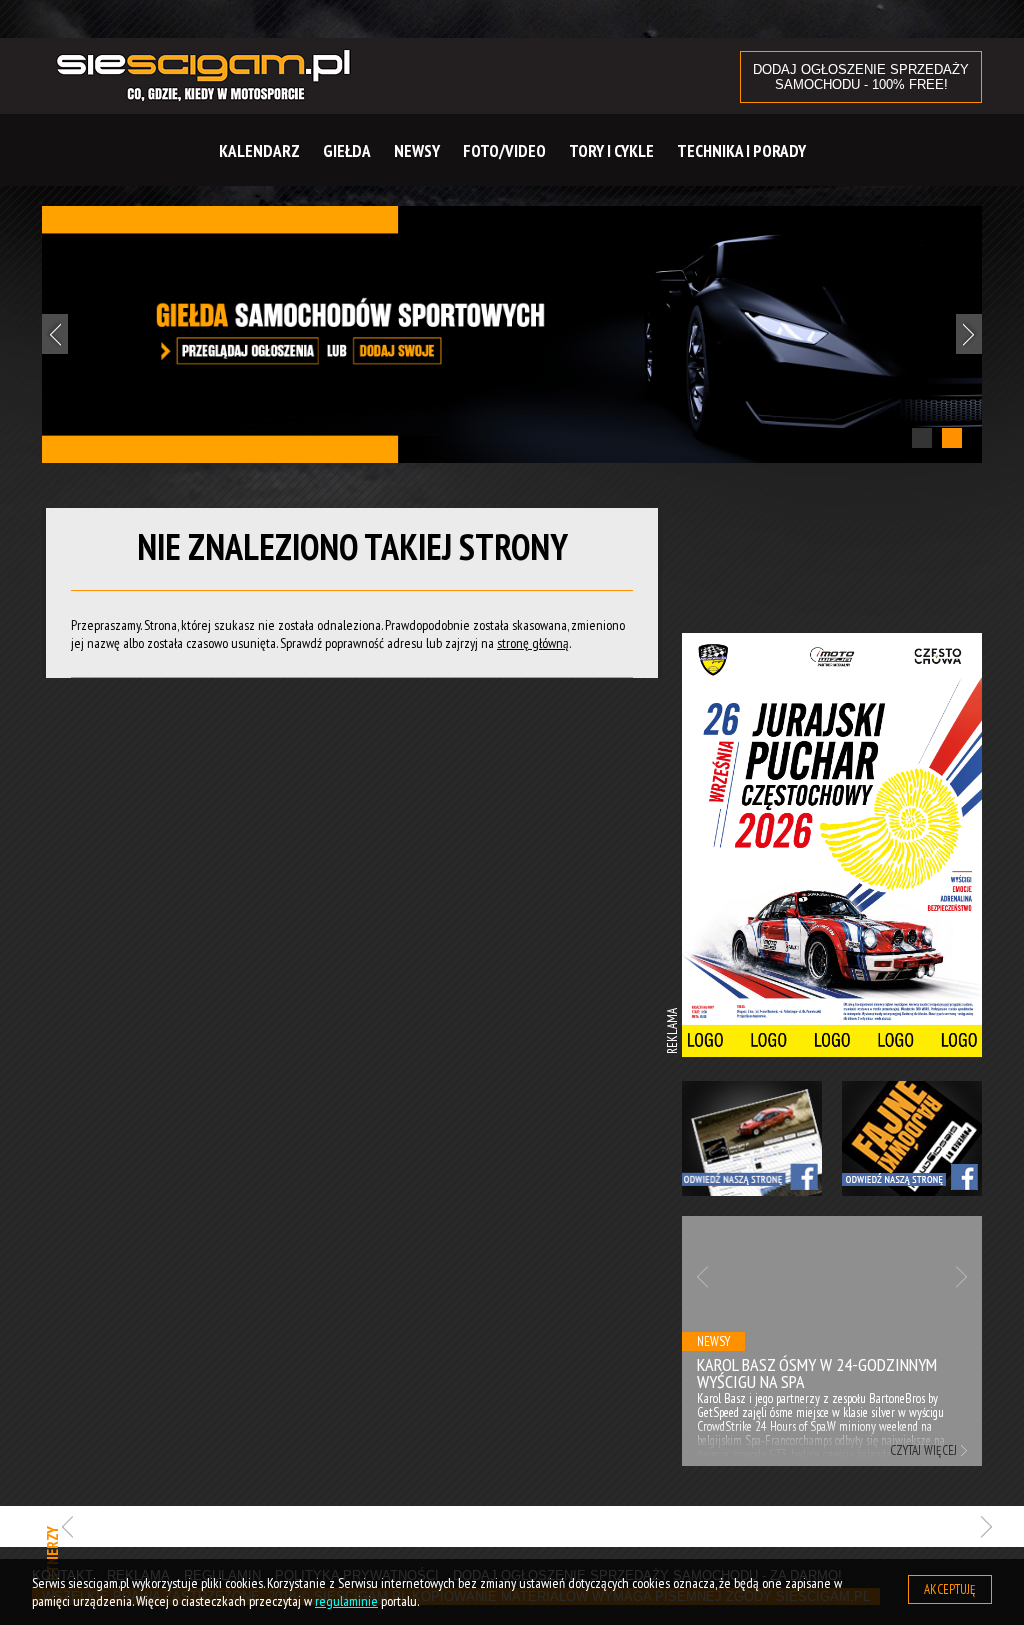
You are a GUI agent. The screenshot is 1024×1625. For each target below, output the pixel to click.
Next (969, 334)
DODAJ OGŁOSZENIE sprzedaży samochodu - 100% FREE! (861, 77)
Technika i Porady (741, 151)
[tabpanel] (512, 334)
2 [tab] (952, 438)
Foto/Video (504, 151)
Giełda (347, 151)
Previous (55, 334)
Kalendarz (259, 151)
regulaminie (346, 1601)
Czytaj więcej (790, 1450)
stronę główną (533, 643)
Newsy (417, 151)
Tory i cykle (611, 151)
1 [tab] (922, 438)
